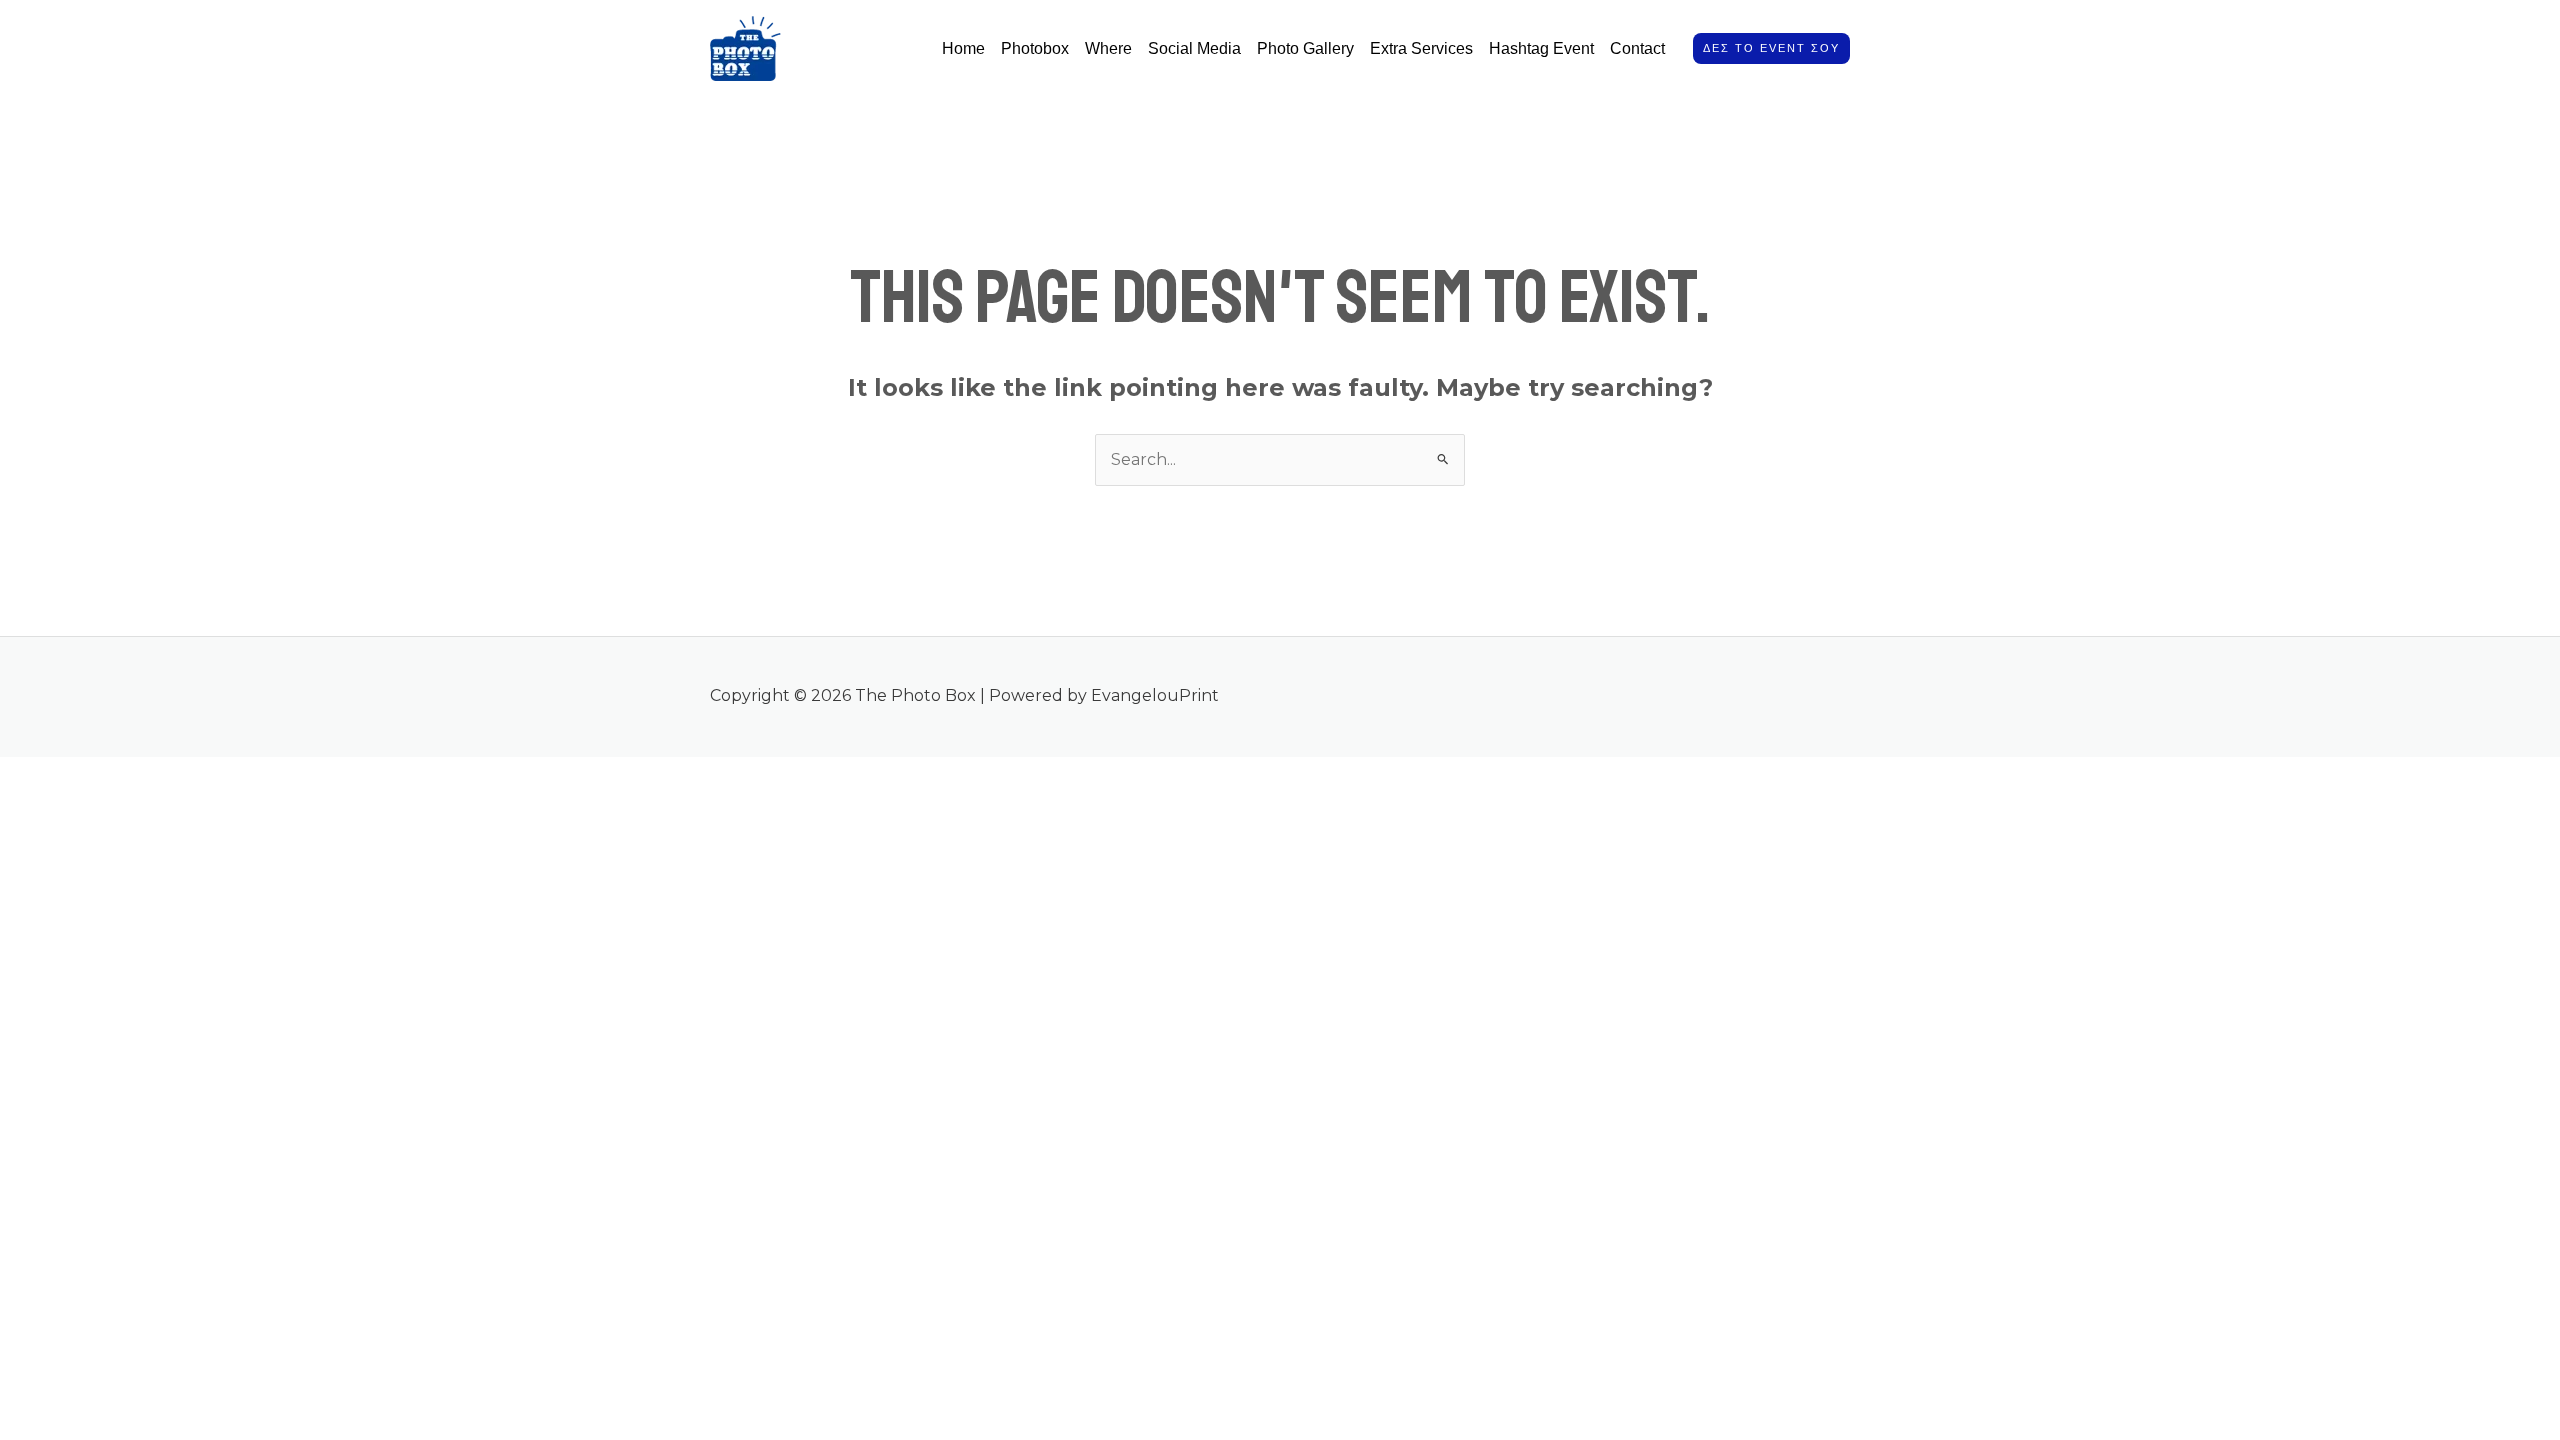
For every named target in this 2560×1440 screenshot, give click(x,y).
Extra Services (1421, 48)
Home (963, 48)
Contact (1637, 48)
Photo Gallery (1305, 48)
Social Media (1194, 48)
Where (1108, 48)
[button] (1771, 48)
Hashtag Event (1541, 48)
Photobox (1035, 48)
